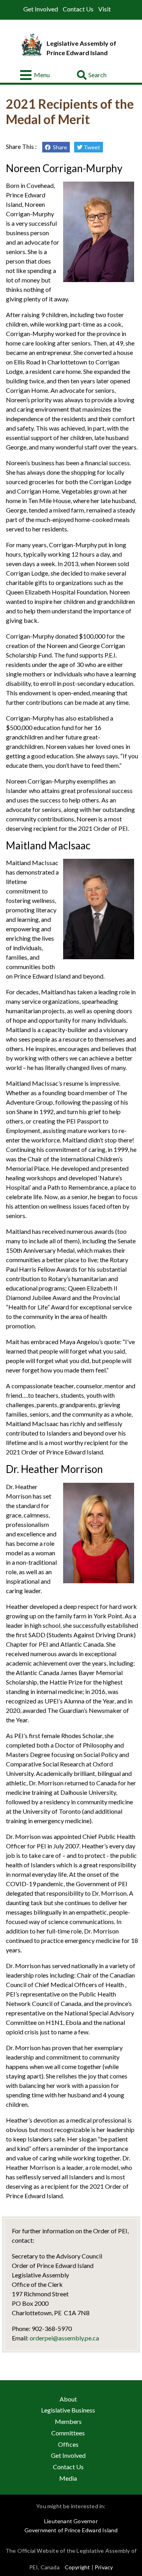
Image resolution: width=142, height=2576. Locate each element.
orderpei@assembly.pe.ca (64, 2338)
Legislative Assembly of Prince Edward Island (81, 48)
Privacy (104, 2567)
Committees (68, 2433)
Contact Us (78, 9)
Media (68, 2478)
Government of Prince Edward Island (71, 2530)
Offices (68, 2444)
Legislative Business (68, 2410)
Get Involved (41, 9)
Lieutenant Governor (71, 2521)
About (68, 2399)
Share (59, 147)
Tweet (91, 147)
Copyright (78, 2567)
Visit (105, 9)
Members (68, 2421)
